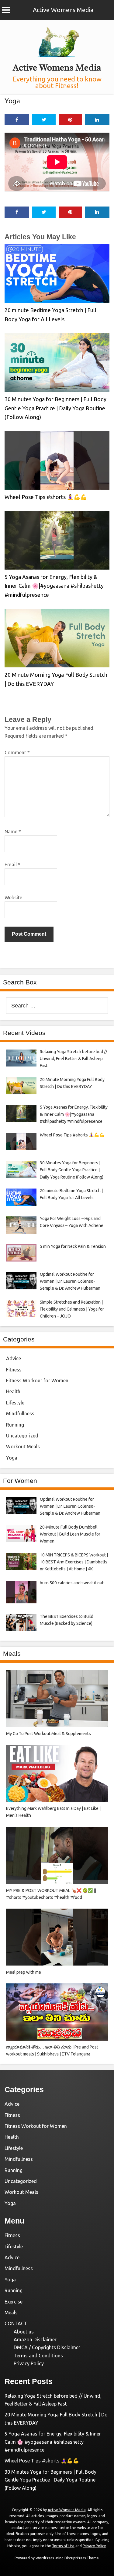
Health (13, 1391)
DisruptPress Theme (82, 2558)
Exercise (14, 2302)
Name (13, 832)
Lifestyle (15, 1403)
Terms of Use (63, 2546)
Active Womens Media (63, 10)
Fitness (14, 1370)
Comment (17, 752)
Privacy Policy (29, 2363)
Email (12, 865)
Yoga (12, 101)
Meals (11, 2313)
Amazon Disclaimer (35, 2340)
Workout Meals (23, 1447)
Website (13, 898)
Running (15, 1425)
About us (24, 2332)
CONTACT (16, 2323)
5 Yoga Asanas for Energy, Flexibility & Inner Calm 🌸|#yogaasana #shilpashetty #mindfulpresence (54, 586)
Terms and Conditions (38, 2356)
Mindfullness (20, 1414)
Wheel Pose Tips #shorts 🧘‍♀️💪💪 (46, 497)
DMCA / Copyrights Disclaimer (47, 2347)
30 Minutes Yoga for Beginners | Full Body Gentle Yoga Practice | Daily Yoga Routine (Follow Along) (55, 408)
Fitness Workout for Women (37, 1381)
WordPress (45, 2558)
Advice (14, 1358)
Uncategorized (22, 1436)
